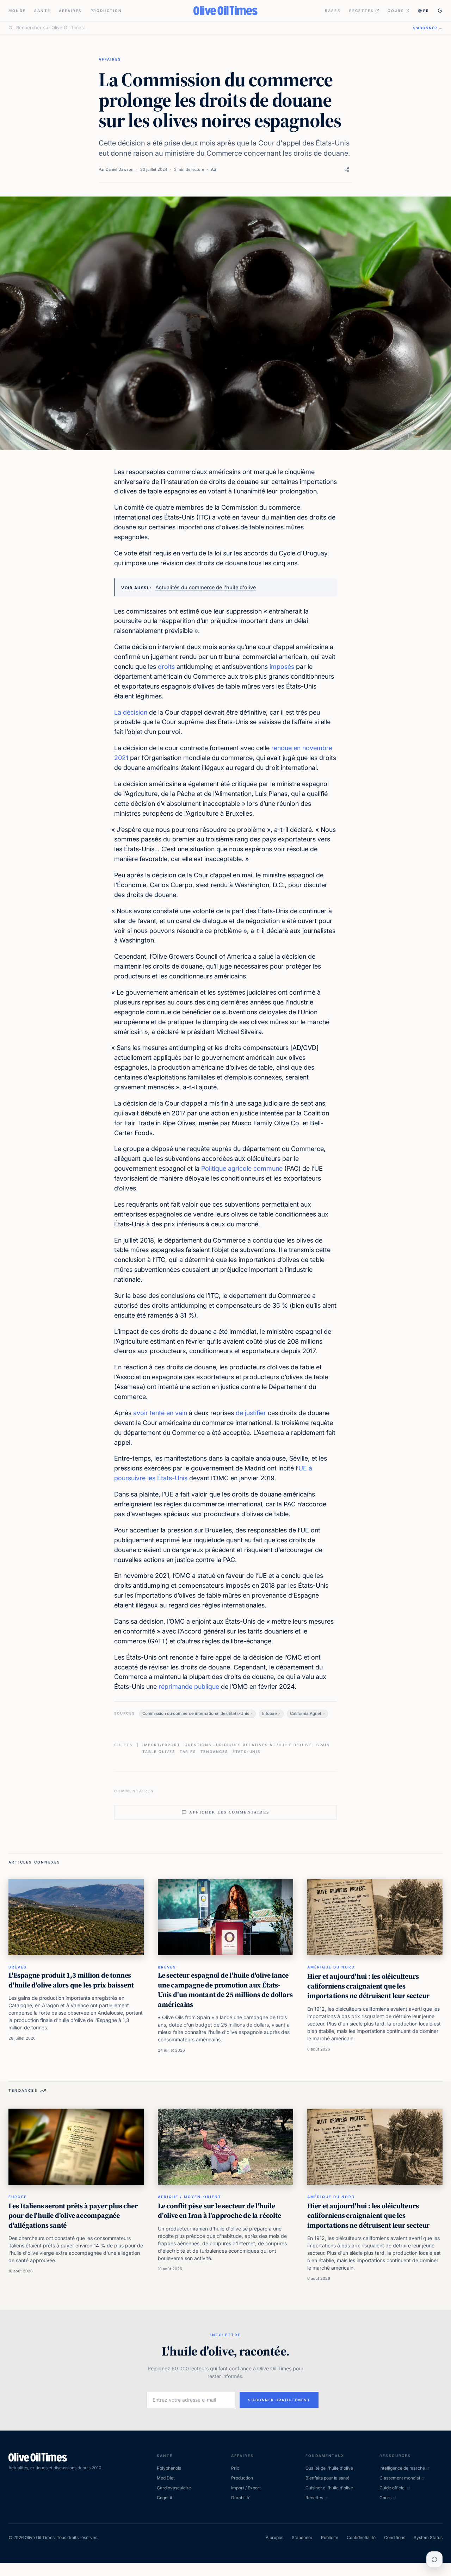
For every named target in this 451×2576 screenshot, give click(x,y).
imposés (282, 667)
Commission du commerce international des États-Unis (196, 1713)
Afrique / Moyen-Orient (190, 2197)
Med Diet (166, 2478)
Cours (396, 11)
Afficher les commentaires (229, 1812)
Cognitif (165, 2498)
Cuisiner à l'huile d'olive (329, 2488)
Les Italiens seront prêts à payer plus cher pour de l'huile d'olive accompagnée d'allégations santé (73, 2216)
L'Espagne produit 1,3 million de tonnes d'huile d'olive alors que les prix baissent (71, 1980)
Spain (323, 1745)
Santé (42, 11)
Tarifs (188, 1751)
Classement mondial (400, 2478)
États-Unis (247, 1751)
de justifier (251, 1413)
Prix (235, 2468)
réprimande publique (189, 1687)
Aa (214, 169)
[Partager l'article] (347, 170)
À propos (274, 2537)
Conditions (395, 2537)
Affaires (70, 11)
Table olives (159, 1751)
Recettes (362, 11)
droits (166, 667)
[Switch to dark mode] (440, 11)
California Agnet (306, 1713)
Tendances (214, 1751)
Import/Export (161, 1745)
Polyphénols (169, 2468)
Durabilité (241, 2498)
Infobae (270, 1713)
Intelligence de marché (402, 2468)
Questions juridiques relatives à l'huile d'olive (248, 1745)
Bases (333, 11)
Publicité (330, 2537)
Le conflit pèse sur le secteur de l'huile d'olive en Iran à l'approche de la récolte (220, 2211)
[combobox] (210, 28)
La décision (131, 712)
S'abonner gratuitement (279, 2400)
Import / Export (246, 2488)
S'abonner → (428, 28)
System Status (428, 2537)
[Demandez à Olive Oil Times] (434, 2559)
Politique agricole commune (242, 1168)
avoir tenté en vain (160, 1413)
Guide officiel (393, 2488)
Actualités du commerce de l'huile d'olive (206, 587)
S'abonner (302, 2537)
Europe (18, 2197)
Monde (17, 11)
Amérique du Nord (331, 1967)
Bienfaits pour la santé (328, 2478)
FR (426, 11)
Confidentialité (361, 2537)
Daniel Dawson (120, 169)
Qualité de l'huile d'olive (329, 2468)
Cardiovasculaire (174, 2488)
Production (106, 11)
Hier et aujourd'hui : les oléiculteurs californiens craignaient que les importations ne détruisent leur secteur (368, 1986)
